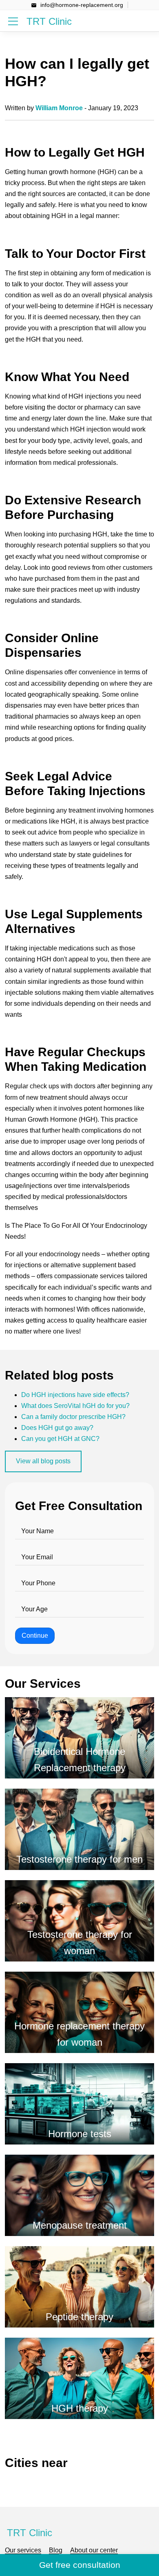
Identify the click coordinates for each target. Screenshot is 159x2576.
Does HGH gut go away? (57, 1428)
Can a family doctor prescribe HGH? (73, 1417)
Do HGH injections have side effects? (75, 1395)
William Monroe (59, 108)
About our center (94, 2550)
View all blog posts (43, 1461)
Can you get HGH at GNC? (60, 1439)
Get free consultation (80, 2565)
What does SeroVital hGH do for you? (75, 1406)
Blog (56, 2550)
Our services (23, 2550)
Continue (35, 1636)
